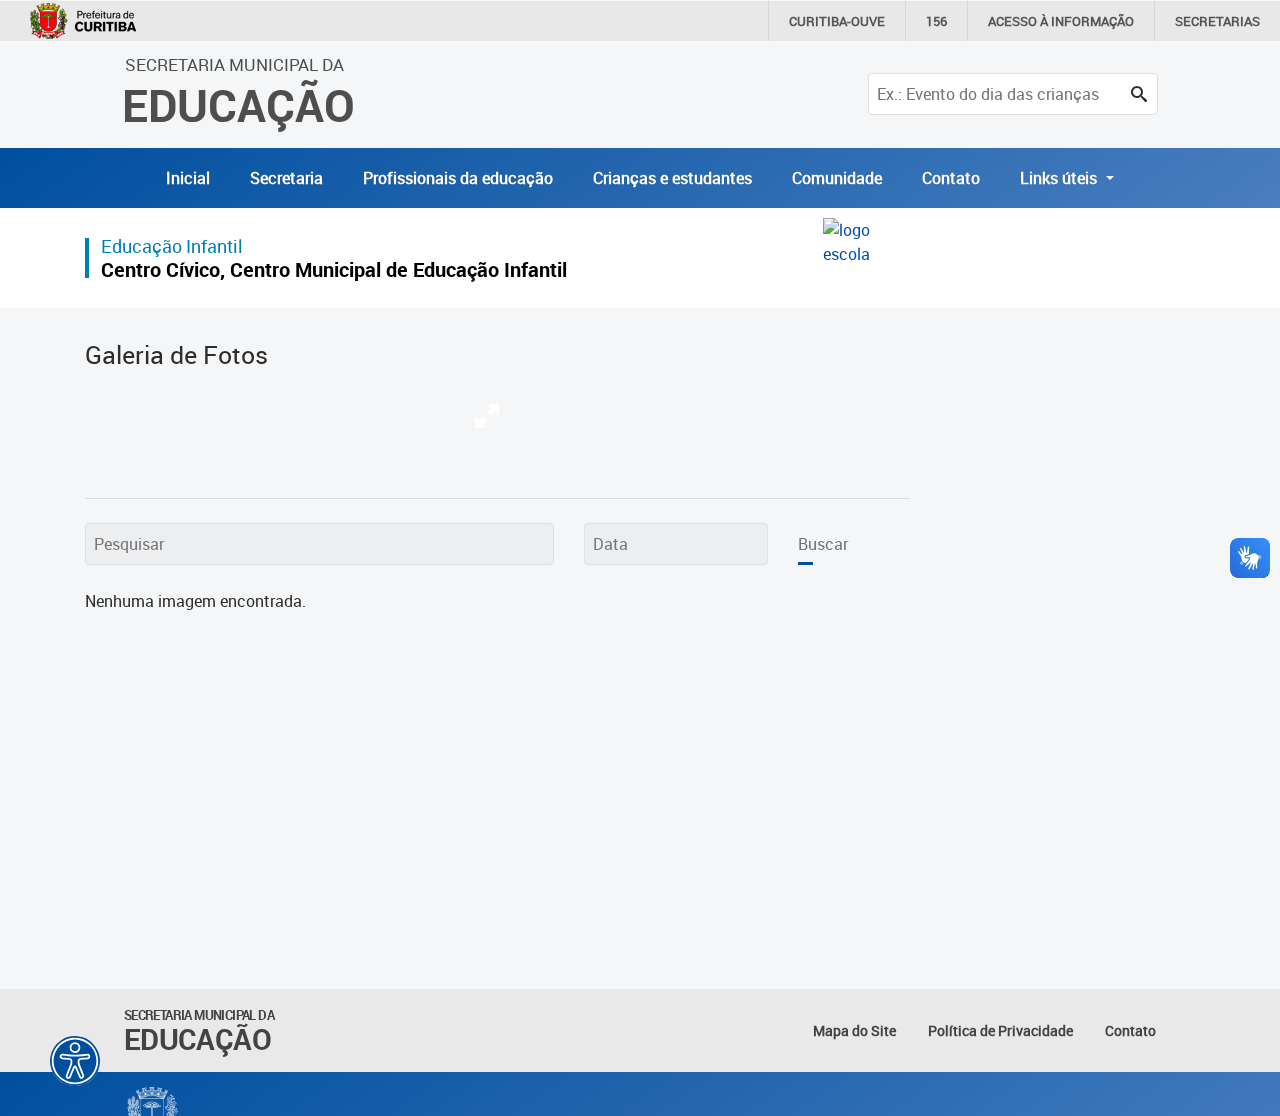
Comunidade (837, 178)
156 (936, 21)
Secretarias (1217, 21)
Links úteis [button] (1060, 178)
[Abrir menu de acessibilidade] (75, 1061)
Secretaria (286, 178)
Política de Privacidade (1000, 1030)
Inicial (188, 178)
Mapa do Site (854, 1030)
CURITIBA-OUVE (837, 21)
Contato (951, 178)
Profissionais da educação (458, 178)
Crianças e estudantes (672, 178)
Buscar (823, 544)
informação (1061, 21)
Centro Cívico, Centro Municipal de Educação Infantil (334, 269)
